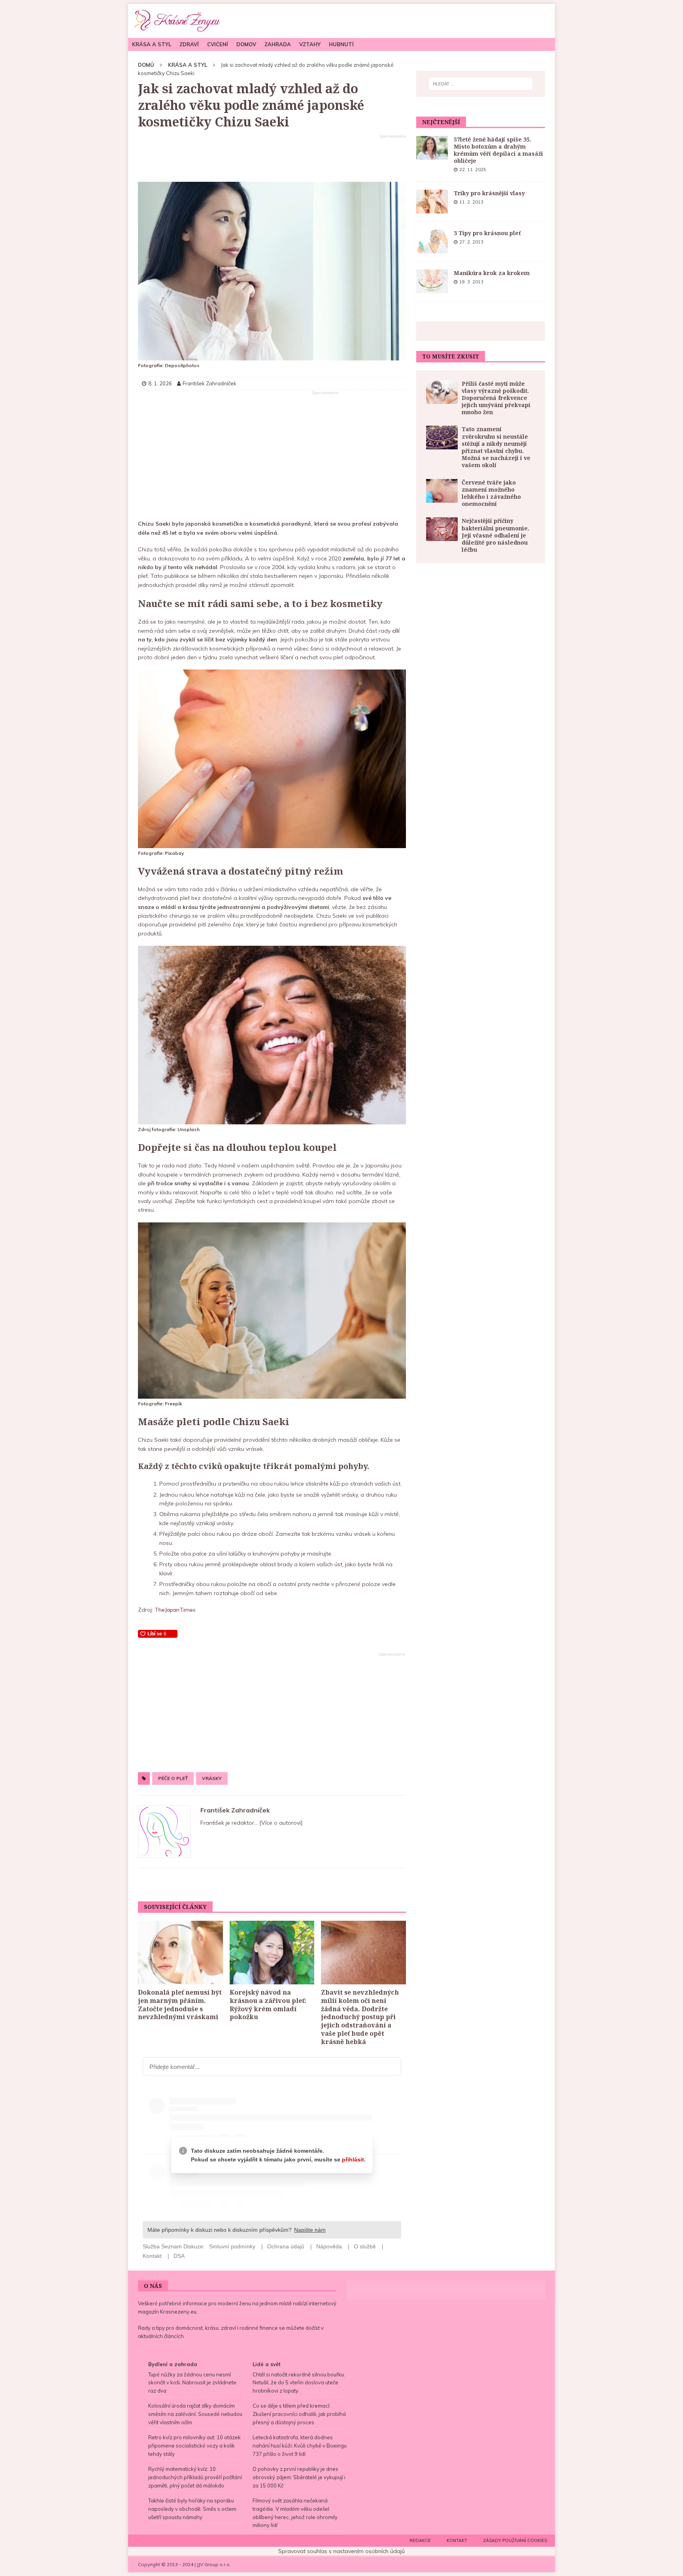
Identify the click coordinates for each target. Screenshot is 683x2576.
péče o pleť (173, 1778)
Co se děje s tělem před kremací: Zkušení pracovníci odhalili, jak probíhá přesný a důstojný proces (299, 2414)
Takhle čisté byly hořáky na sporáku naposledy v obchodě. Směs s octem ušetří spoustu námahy (192, 2509)
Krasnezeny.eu (178, 2312)
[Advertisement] (272, 158)
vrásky (212, 1778)
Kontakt (457, 2540)
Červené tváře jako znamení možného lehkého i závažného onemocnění (491, 493)
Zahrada (278, 44)
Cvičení (218, 44)
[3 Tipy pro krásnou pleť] (432, 241)
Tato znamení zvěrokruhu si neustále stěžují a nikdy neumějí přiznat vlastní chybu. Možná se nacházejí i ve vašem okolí (496, 447)
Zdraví (189, 44)
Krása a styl (152, 44)
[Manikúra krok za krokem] (432, 281)
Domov (246, 44)
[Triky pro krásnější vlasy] (432, 202)
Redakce (420, 2540)
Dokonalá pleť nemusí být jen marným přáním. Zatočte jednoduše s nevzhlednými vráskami (180, 2005)
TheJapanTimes (175, 1610)
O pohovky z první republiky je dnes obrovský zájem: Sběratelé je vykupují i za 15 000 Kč (299, 2477)
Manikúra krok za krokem (492, 273)
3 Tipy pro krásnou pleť (487, 233)
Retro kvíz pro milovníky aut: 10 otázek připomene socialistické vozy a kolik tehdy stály (194, 2446)
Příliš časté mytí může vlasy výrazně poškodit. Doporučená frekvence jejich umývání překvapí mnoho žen (496, 398)
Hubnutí (341, 44)
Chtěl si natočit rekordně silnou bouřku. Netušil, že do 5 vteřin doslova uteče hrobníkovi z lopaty (299, 2383)
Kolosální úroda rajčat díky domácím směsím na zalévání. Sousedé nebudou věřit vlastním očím (195, 2414)
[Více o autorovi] (280, 1823)
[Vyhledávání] (481, 84)
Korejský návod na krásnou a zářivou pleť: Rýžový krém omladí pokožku (268, 2005)
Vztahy (310, 44)
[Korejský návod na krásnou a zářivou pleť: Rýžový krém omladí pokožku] (272, 1953)
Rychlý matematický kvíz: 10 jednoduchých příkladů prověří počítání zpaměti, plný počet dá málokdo (195, 2477)
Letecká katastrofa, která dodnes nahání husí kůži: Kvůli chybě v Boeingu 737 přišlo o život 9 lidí (300, 2446)
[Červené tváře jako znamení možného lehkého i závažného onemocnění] (442, 491)
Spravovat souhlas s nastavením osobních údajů (341, 2551)
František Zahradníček (235, 1810)
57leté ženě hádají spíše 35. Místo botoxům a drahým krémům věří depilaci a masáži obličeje (498, 150)
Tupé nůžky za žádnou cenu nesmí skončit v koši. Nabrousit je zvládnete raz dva (192, 2383)
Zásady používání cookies (515, 2540)
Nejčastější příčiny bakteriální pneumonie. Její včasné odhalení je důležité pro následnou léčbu (495, 535)
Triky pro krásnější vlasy (489, 193)
